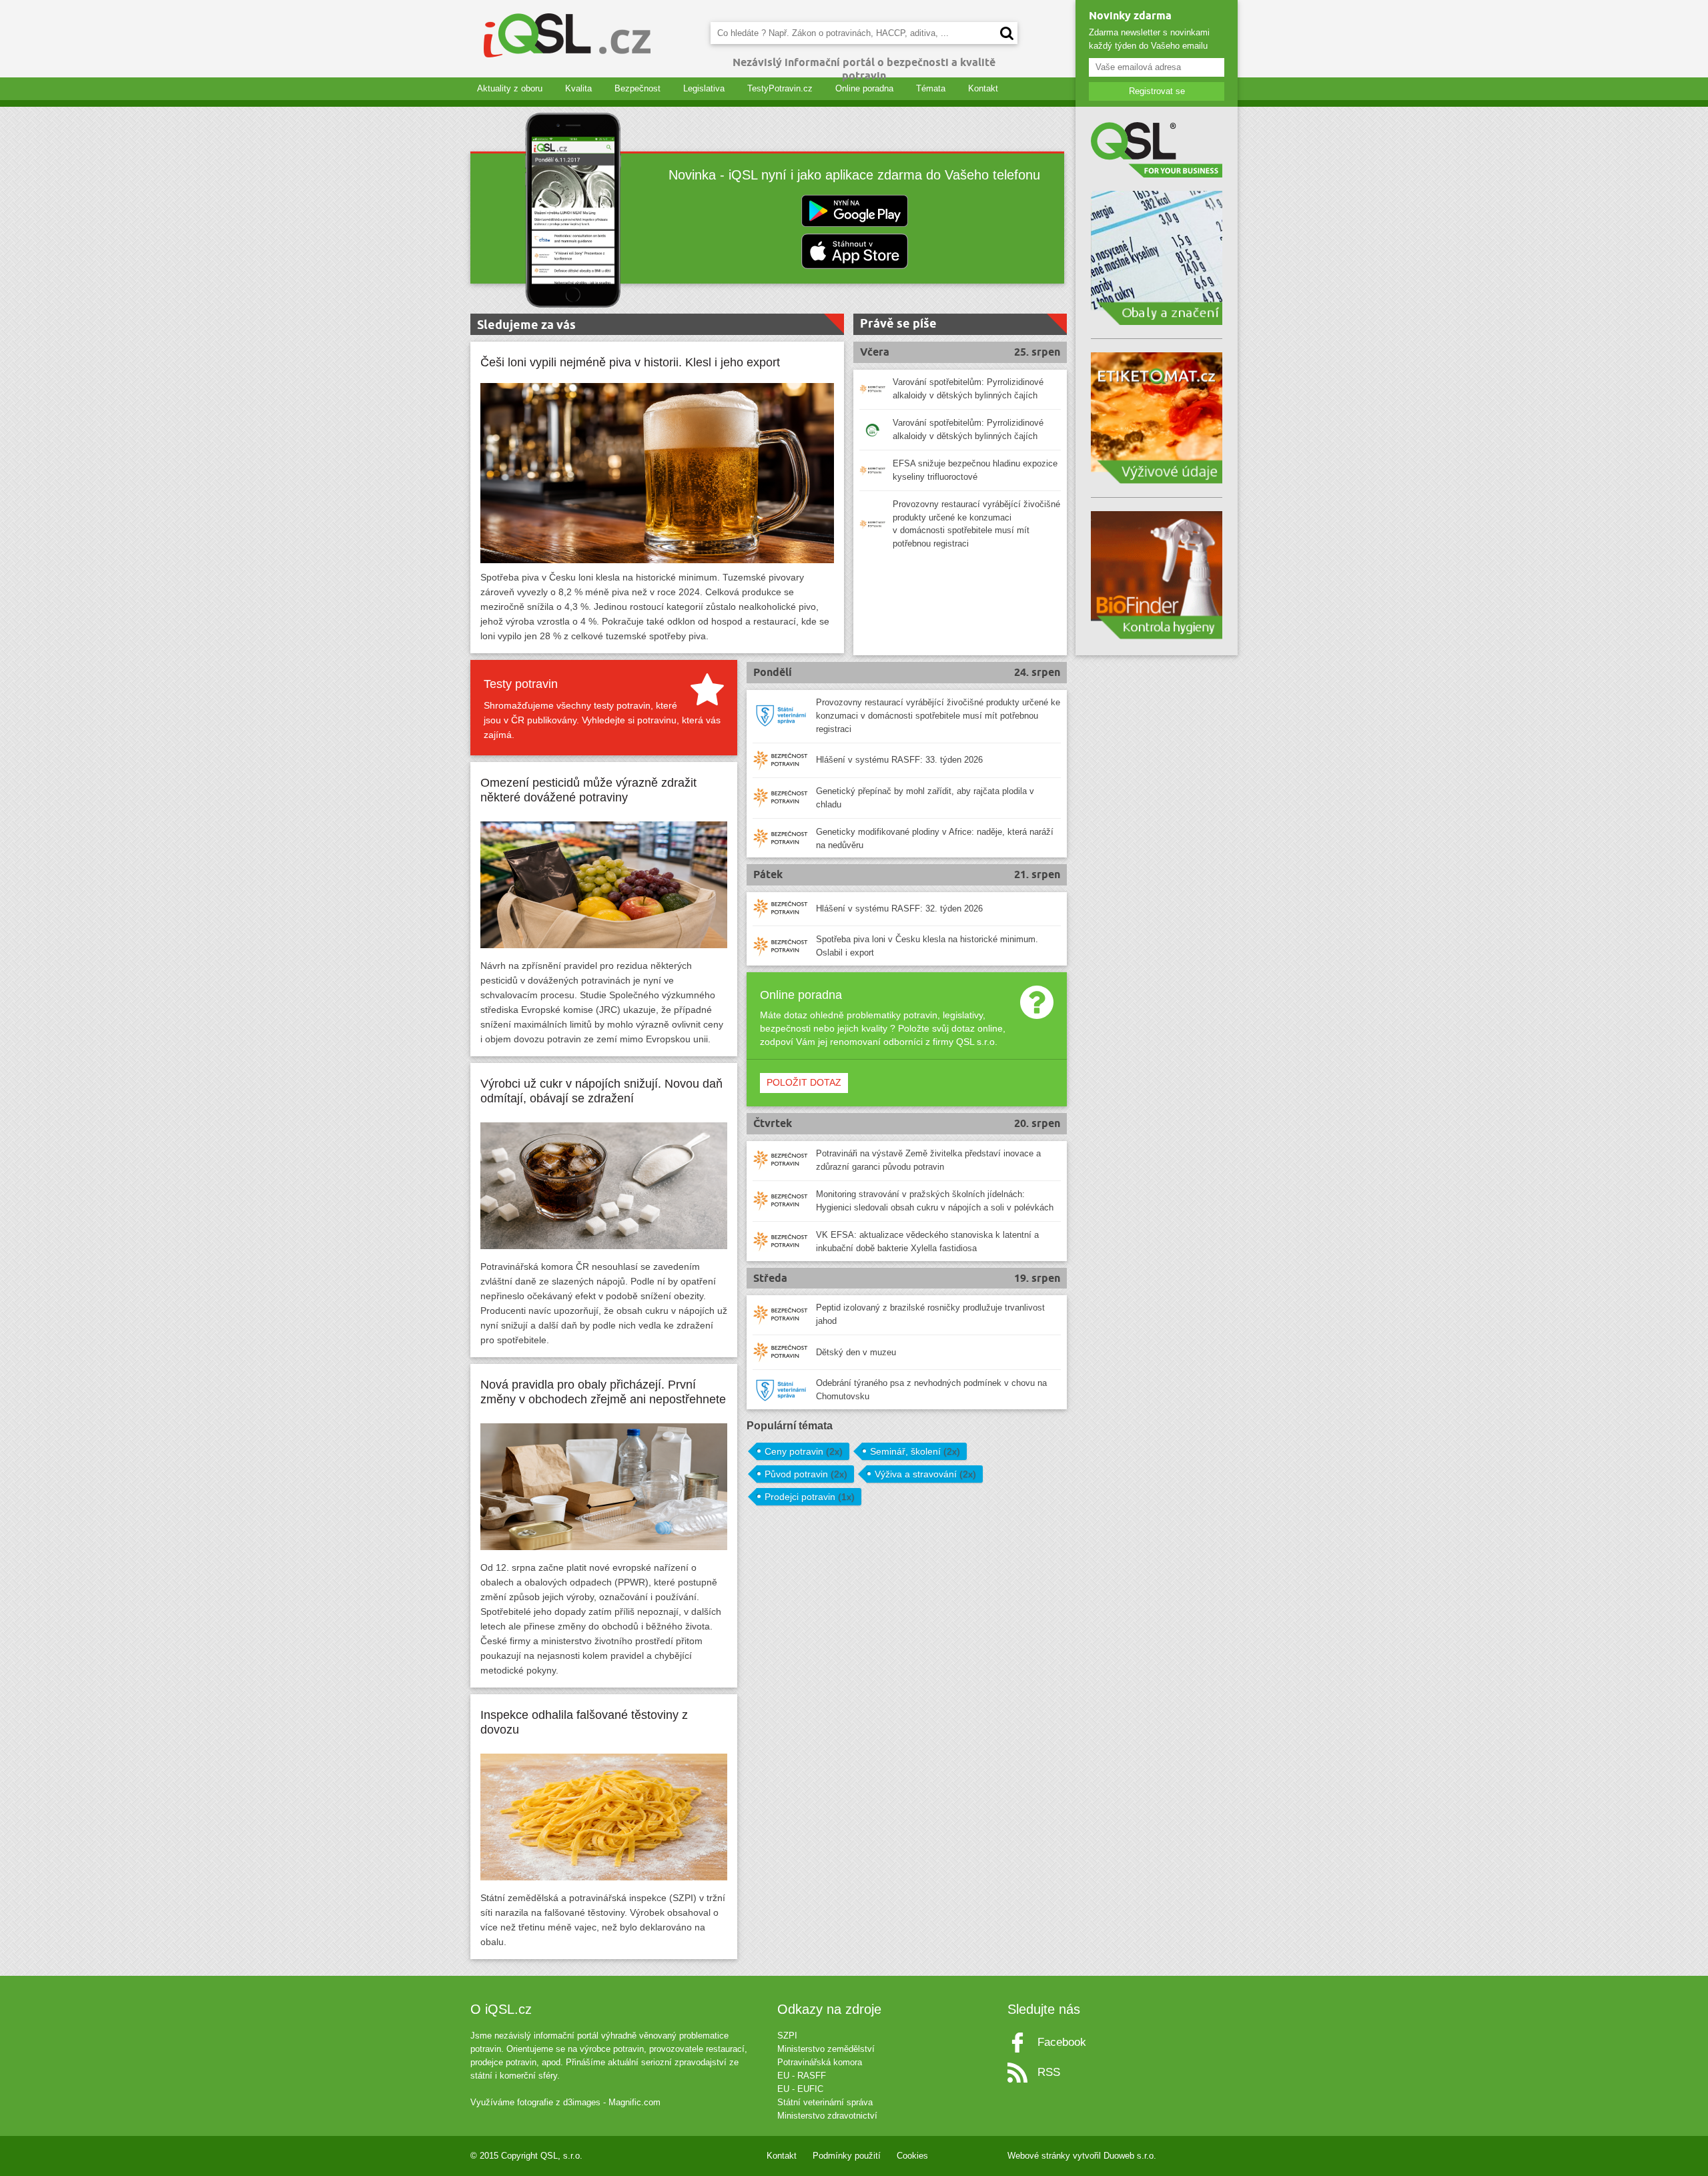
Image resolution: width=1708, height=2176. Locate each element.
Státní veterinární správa (825, 2102)
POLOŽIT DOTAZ (804, 1082)
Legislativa (704, 88)
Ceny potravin (804, 1451)
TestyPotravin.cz (780, 88)
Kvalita (578, 88)
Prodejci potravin (810, 1497)
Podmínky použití (847, 2156)
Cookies (912, 2156)
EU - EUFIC (800, 2089)
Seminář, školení (915, 1451)
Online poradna (864, 88)
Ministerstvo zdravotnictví (827, 2116)
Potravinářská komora (820, 2062)
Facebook (1062, 2042)
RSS (1049, 2072)
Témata (931, 88)
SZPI (787, 2036)
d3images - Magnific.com (612, 2102)
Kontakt (983, 88)
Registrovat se (1157, 91)
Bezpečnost (637, 88)
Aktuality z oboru (510, 88)
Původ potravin (806, 1474)
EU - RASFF (802, 2076)
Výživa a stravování (925, 1474)
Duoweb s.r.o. (1130, 2156)
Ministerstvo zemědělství (826, 2049)
